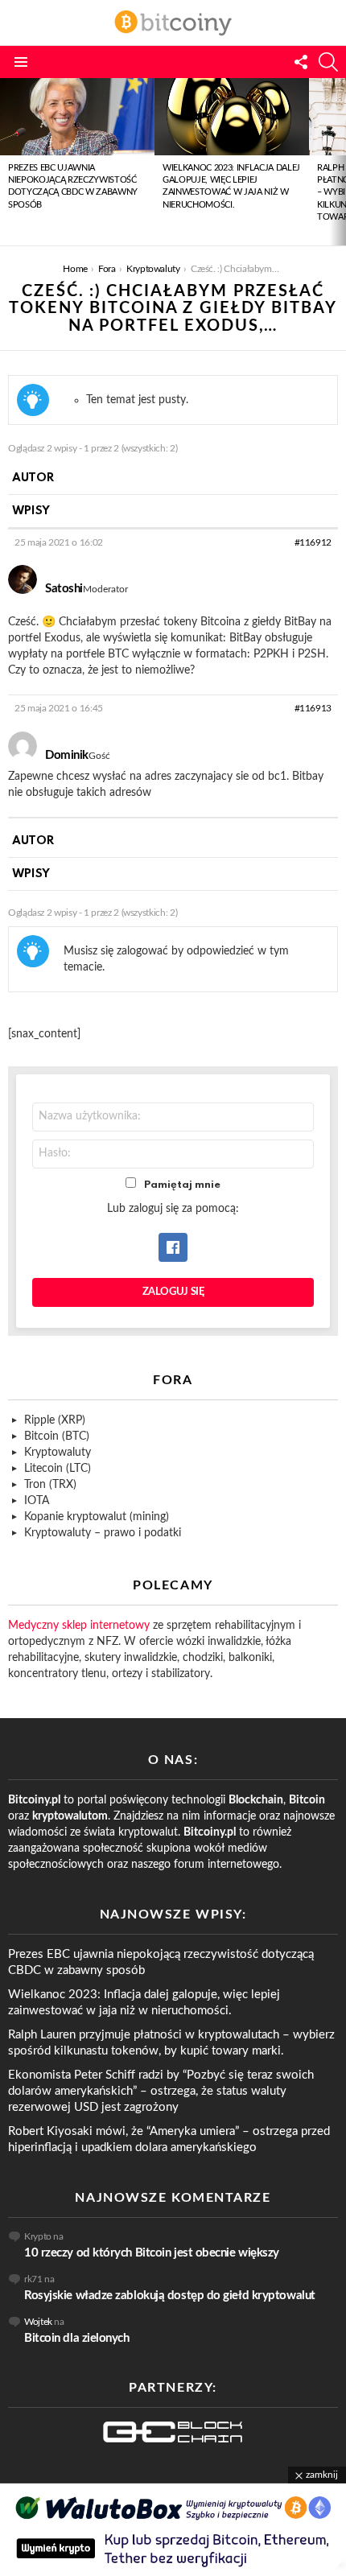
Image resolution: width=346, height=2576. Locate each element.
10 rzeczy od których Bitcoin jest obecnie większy (152, 2253)
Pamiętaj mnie (182, 1185)
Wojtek (38, 2322)
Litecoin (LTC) (58, 1469)
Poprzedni (8, 162)
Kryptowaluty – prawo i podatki (103, 1533)
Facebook (173, 1247)
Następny (338, 162)
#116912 (313, 542)
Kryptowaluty (58, 1453)
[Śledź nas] (301, 62)
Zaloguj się (173, 1292)
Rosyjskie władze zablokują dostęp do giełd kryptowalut (170, 2296)
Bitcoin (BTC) (57, 1436)
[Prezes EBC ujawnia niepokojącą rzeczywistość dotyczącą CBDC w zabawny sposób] (77, 117)
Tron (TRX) (50, 1485)
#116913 (313, 708)
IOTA (37, 1501)
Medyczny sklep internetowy (79, 1626)
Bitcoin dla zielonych (77, 2338)
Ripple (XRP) (55, 1420)
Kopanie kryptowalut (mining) (97, 1517)
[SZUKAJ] (328, 62)
